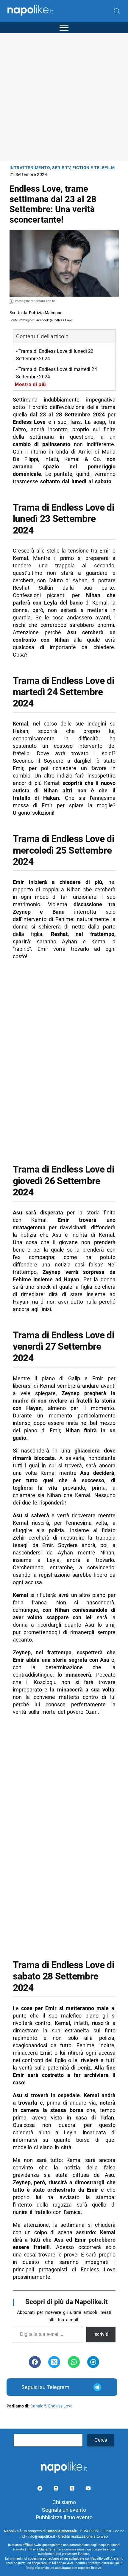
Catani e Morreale (62, 2531)
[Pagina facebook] (40, 2489)
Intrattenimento (30, 168)
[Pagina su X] (73, 2489)
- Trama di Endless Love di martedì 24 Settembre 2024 (57, 373)
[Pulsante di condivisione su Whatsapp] (74, 2362)
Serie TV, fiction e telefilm (83, 168)
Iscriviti (101, 2334)
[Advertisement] (64, 97)
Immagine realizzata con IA (35, 301)
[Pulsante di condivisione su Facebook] (35, 2362)
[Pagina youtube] (88, 2489)
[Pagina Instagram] (57, 2489)
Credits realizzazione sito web (83, 2536)
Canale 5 (38, 2406)
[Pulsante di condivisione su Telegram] (93, 2362)
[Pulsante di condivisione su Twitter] (54, 2362)
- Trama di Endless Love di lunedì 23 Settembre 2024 (55, 355)
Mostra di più (31, 384)
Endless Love (60, 2406)
